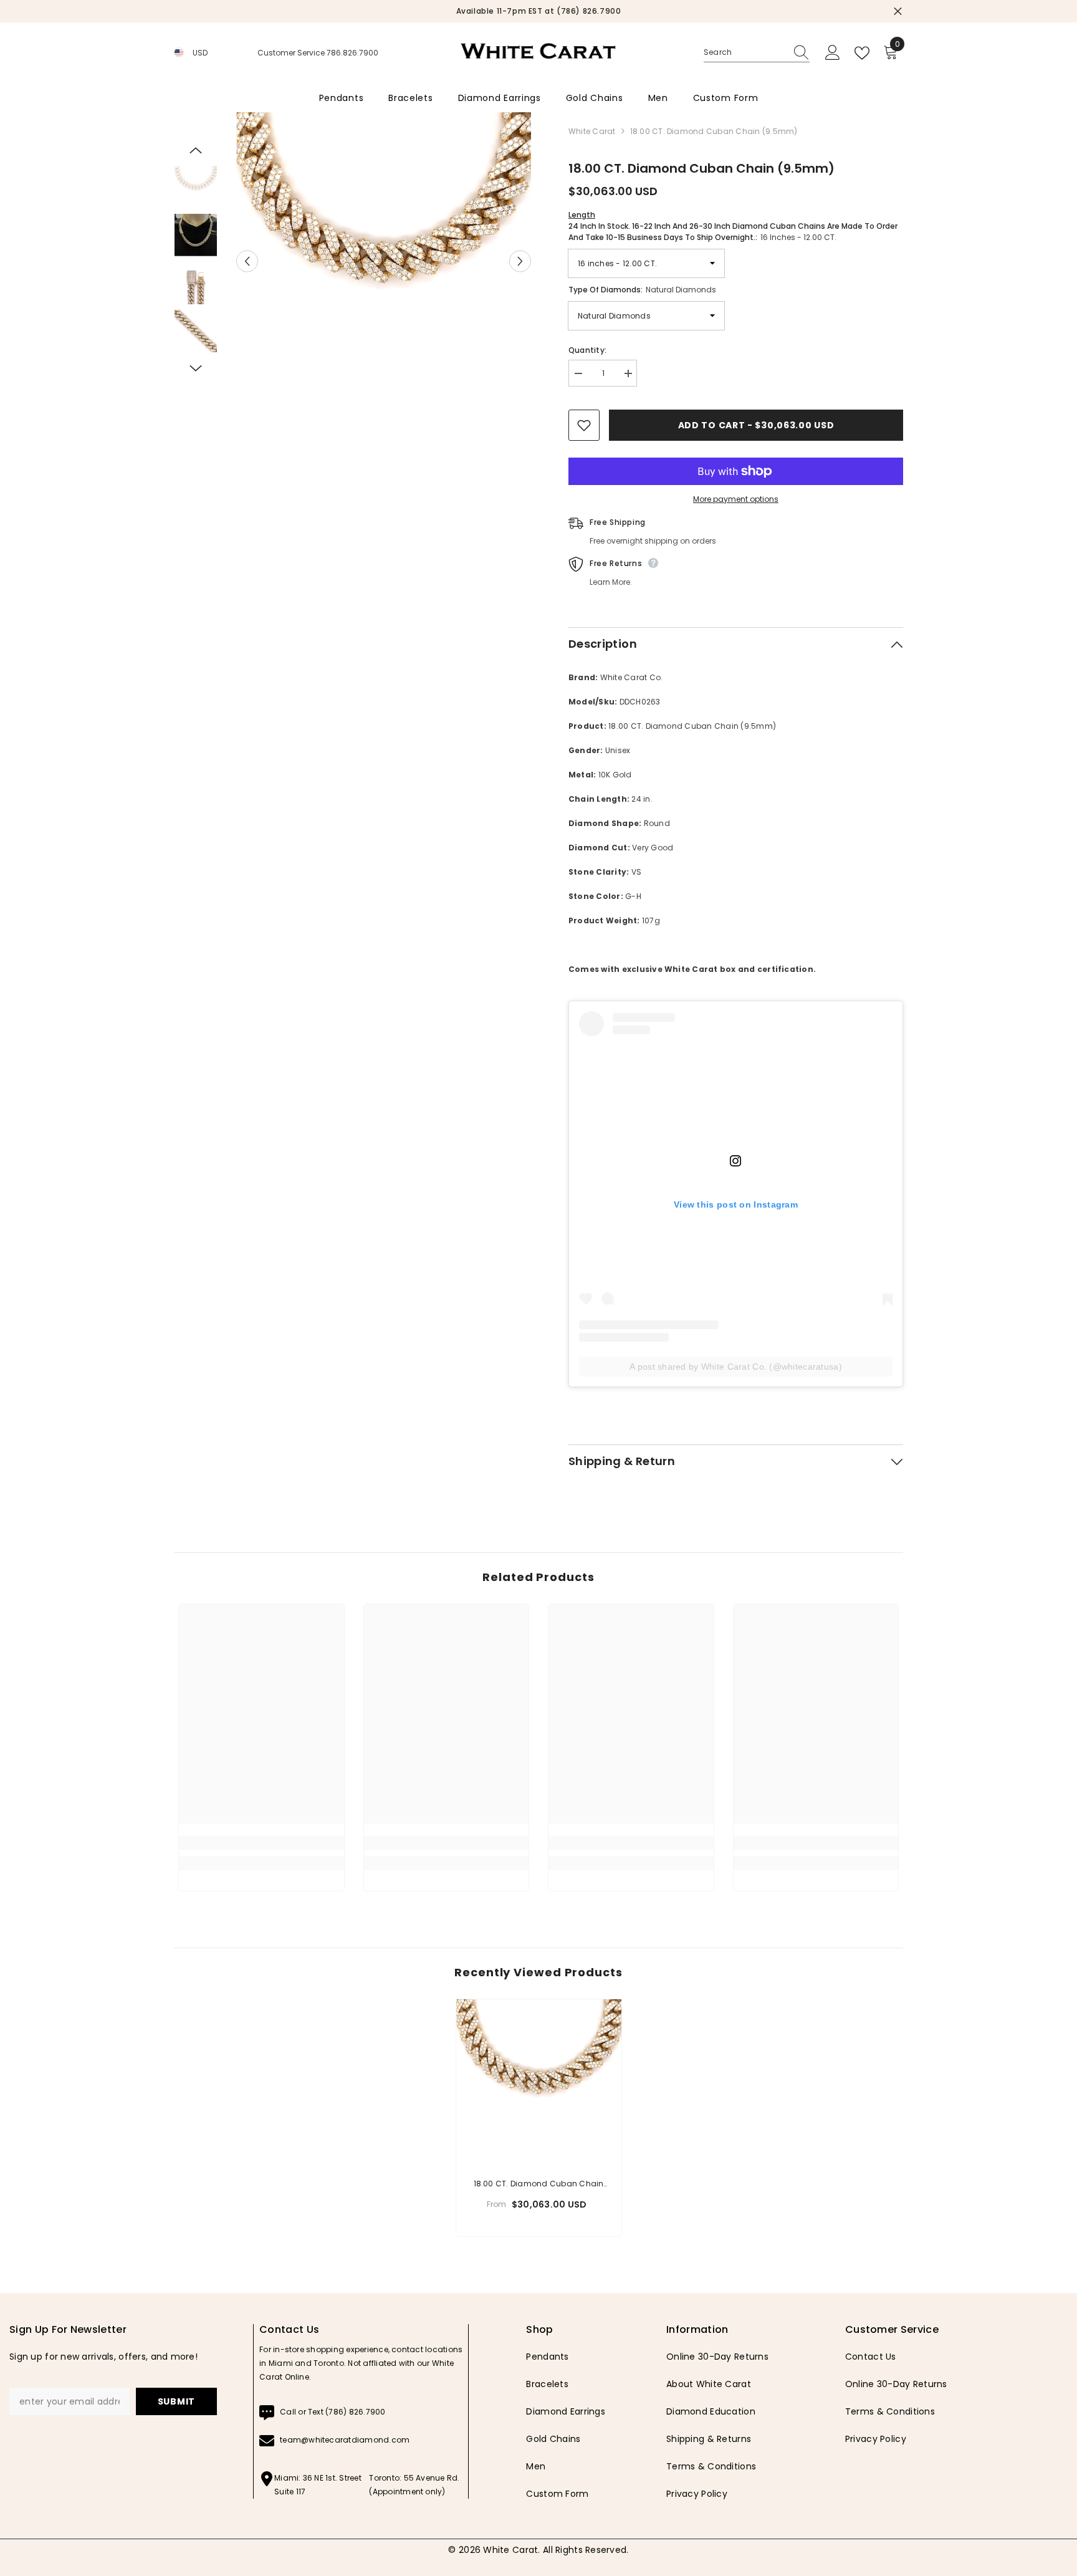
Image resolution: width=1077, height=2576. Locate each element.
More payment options (736, 499)
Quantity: (587, 350)
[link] (261, 1843)
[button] (247, 261)
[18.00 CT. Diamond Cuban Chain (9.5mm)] (539, 2082)
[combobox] (745, 52)
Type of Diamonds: (642, 290)
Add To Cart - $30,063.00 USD (756, 425)
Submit (176, 2401)
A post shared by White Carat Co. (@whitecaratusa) (736, 1367)
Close (898, 12)
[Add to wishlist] (584, 425)
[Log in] (833, 53)
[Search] (757, 53)
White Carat (592, 131)
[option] (378, 11)
